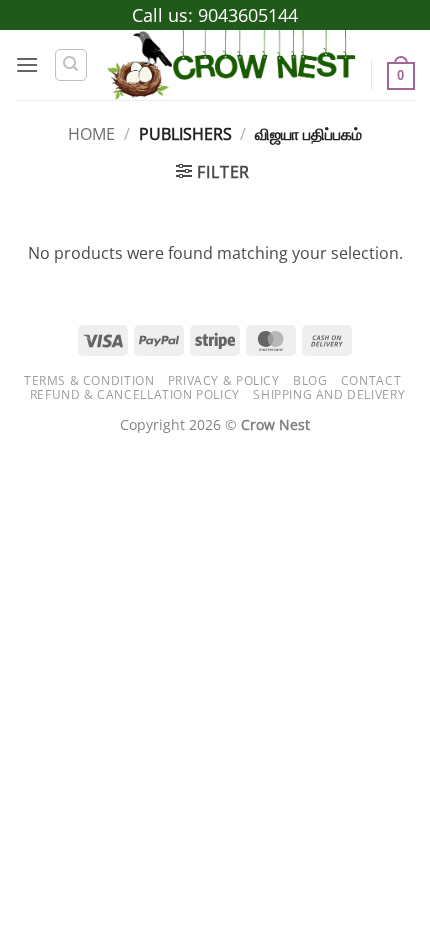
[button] (27, 64)
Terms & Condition (89, 380)
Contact (371, 380)
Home (91, 134)
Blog (310, 380)
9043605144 (248, 15)
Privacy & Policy (224, 380)
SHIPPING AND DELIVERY (329, 394)
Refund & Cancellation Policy (135, 394)
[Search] (71, 65)
